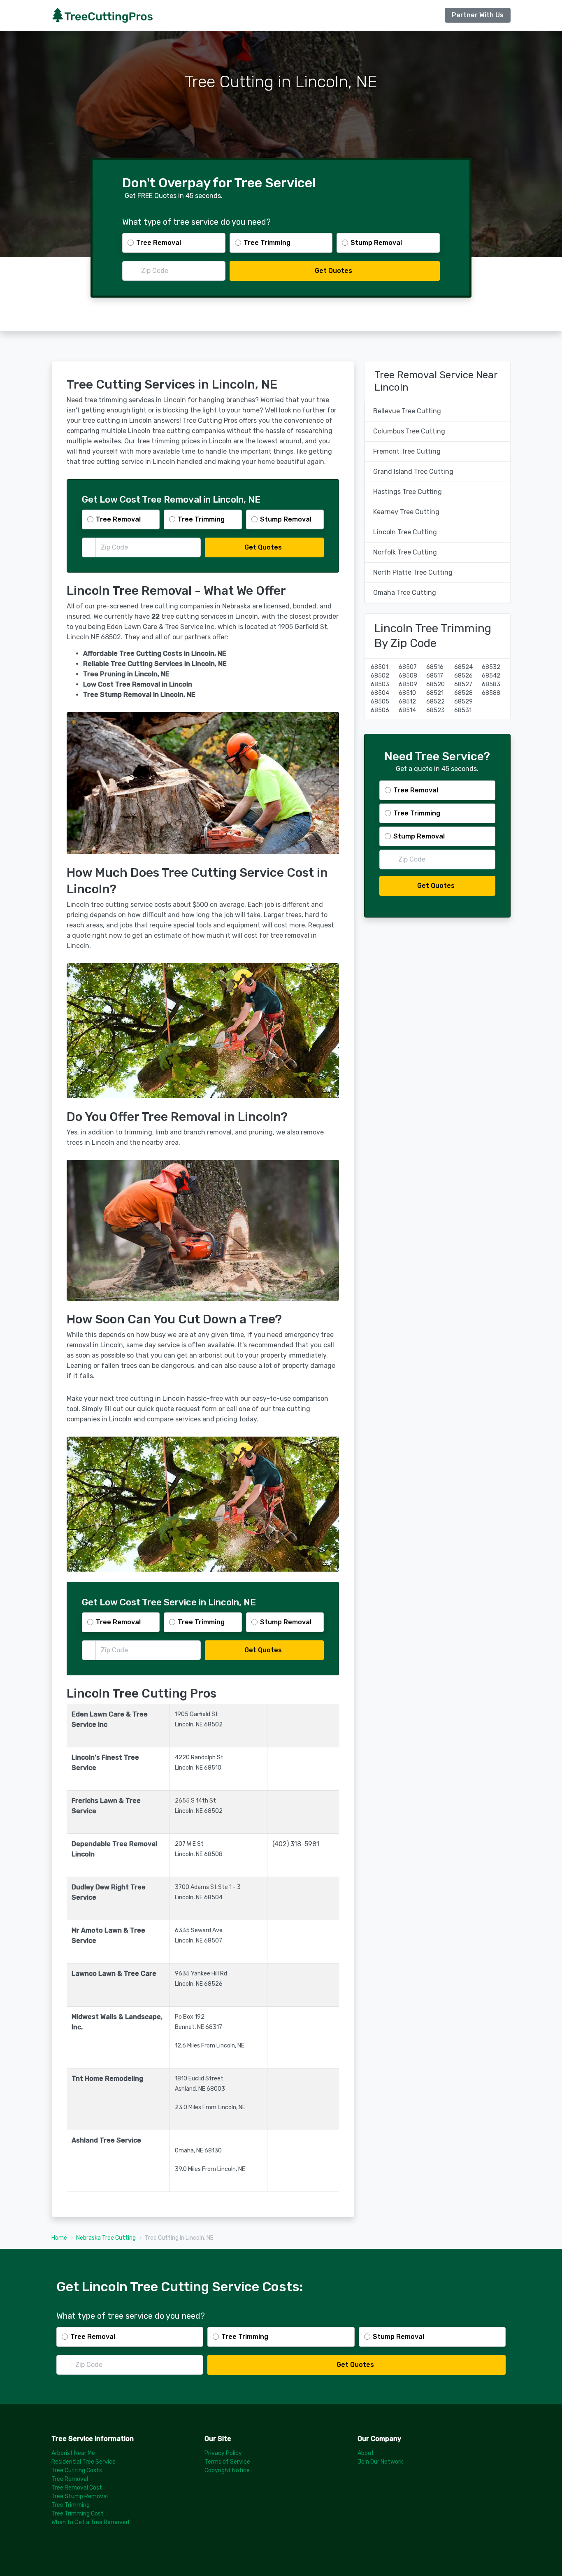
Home (59, 2238)
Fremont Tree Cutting (407, 451)
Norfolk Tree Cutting (405, 552)
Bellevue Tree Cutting (407, 411)
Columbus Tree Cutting (409, 431)
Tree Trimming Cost (78, 2514)
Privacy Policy (223, 2453)
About (366, 2453)
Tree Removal (70, 2479)
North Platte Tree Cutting (413, 572)
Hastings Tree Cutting (408, 492)
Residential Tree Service (84, 2462)
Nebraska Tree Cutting (106, 2238)
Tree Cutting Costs (77, 2470)
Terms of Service (227, 2462)
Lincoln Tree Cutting (405, 532)
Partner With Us (478, 15)
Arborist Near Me (73, 2453)
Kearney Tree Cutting (406, 512)
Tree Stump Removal (80, 2496)
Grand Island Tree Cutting (413, 472)
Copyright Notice (227, 2470)
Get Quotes (333, 271)
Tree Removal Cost (77, 2488)
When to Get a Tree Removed (90, 2522)
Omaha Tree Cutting (405, 593)
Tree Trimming (71, 2505)
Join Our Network (380, 2462)
